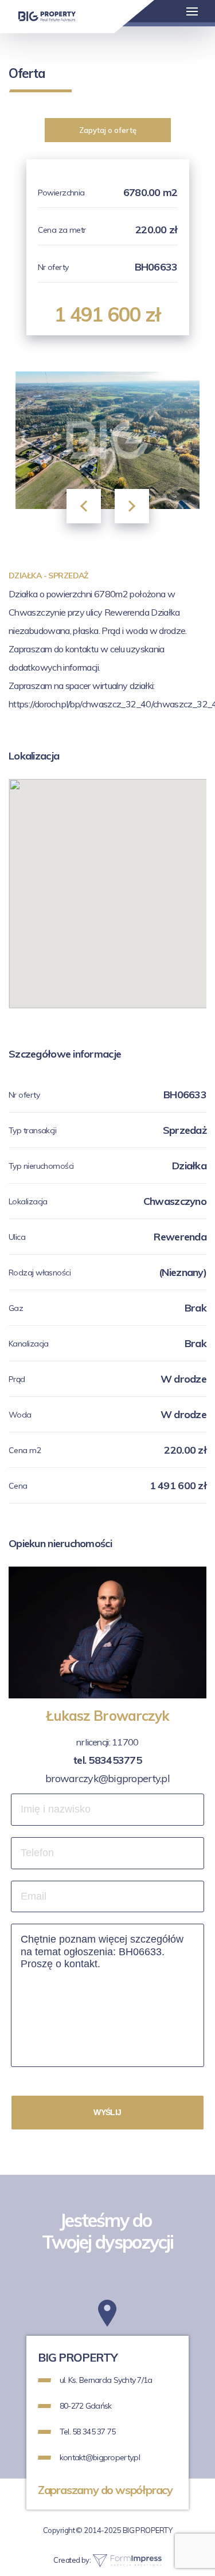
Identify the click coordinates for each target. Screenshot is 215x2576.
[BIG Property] (47, 16)
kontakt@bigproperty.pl (100, 2457)
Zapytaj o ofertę (108, 130)
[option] (107, 440)
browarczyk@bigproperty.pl (107, 1778)
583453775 (115, 1760)
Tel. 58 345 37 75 (88, 2432)
